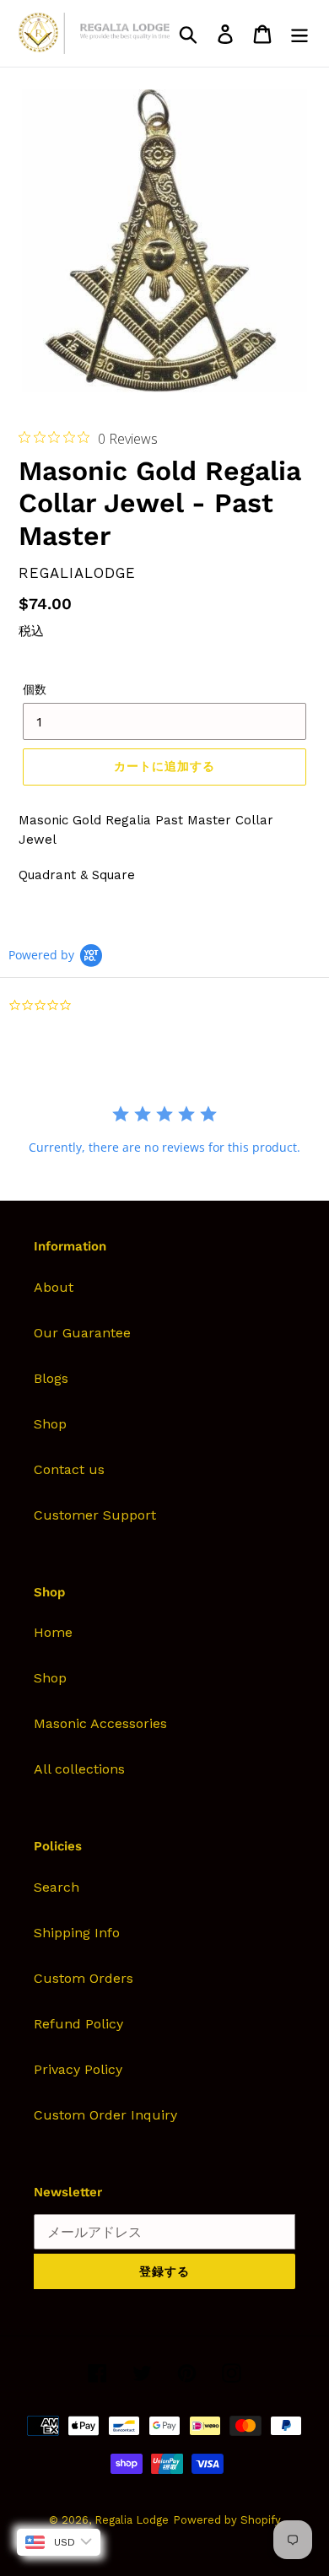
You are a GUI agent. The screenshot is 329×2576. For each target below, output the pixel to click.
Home (53, 1632)
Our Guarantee (82, 1333)
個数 (35, 689)
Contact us (69, 1469)
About (54, 1287)
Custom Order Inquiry (105, 2115)
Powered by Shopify (227, 2520)
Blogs (51, 1378)
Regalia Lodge (132, 2520)
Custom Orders (84, 1978)
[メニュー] (299, 33)
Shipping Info (77, 1933)
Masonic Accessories (100, 1723)
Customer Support (95, 1515)
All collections (79, 1769)
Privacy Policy (78, 2069)
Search (57, 1887)
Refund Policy (78, 2024)
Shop (50, 1424)
